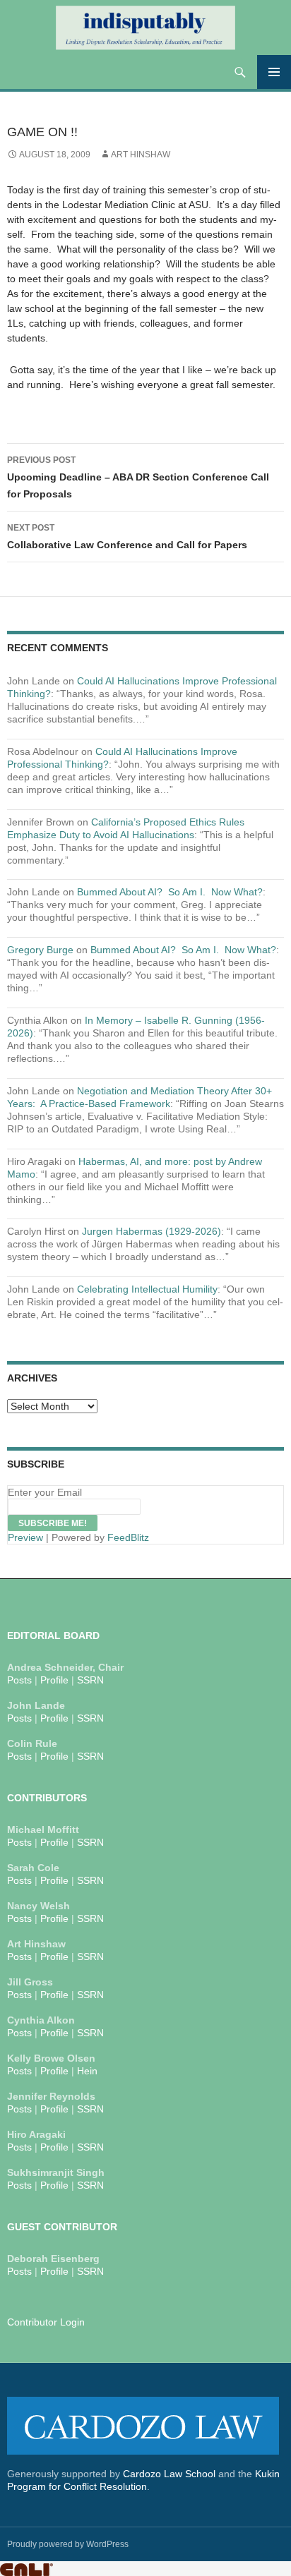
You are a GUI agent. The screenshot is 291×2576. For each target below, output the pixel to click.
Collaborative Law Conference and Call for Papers (127, 537)
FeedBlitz (128, 1537)
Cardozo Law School (169, 2474)
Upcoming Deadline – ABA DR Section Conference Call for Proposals (138, 477)
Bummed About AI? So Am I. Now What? (170, 892)
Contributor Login (46, 2322)
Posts (19, 1680)
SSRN (90, 1680)
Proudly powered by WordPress (68, 2544)
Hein (87, 2071)
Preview (25, 1537)
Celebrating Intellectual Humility (147, 1289)
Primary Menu (274, 72)
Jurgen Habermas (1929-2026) (152, 1231)
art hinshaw (141, 155)
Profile (54, 1680)
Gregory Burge (40, 950)
